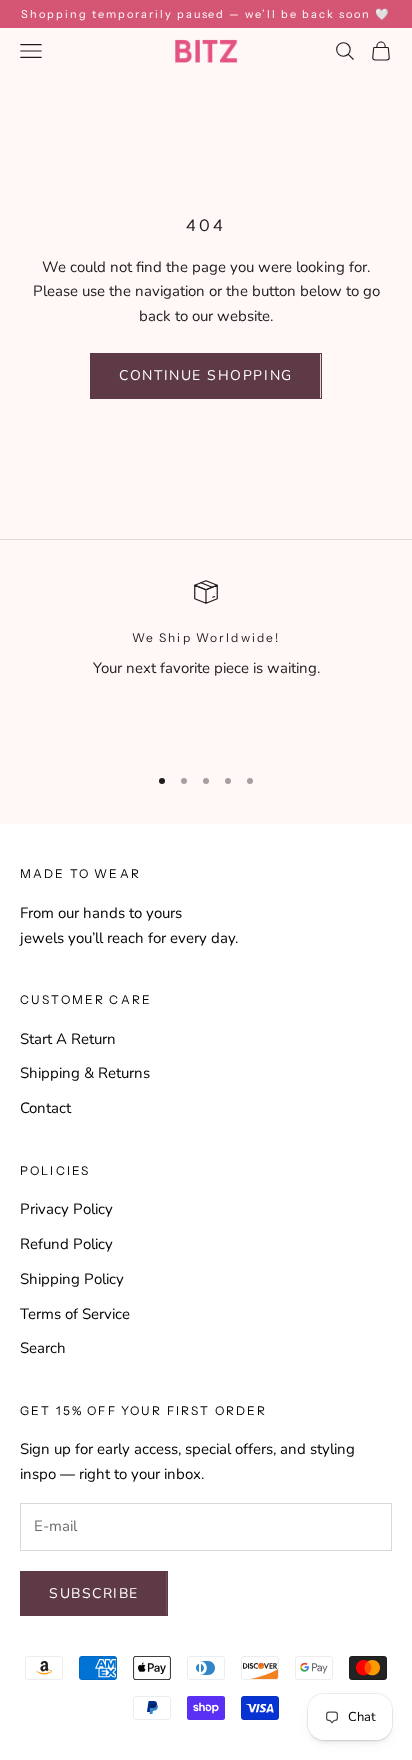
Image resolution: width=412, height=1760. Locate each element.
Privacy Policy (66, 1209)
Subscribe (94, 1593)
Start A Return (68, 1039)
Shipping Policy (72, 1279)
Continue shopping (205, 375)
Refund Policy (66, 1244)
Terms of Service (75, 1314)
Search (43, 1348)
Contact (45, 1108)
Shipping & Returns (85, 1073)
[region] (206, 663)
